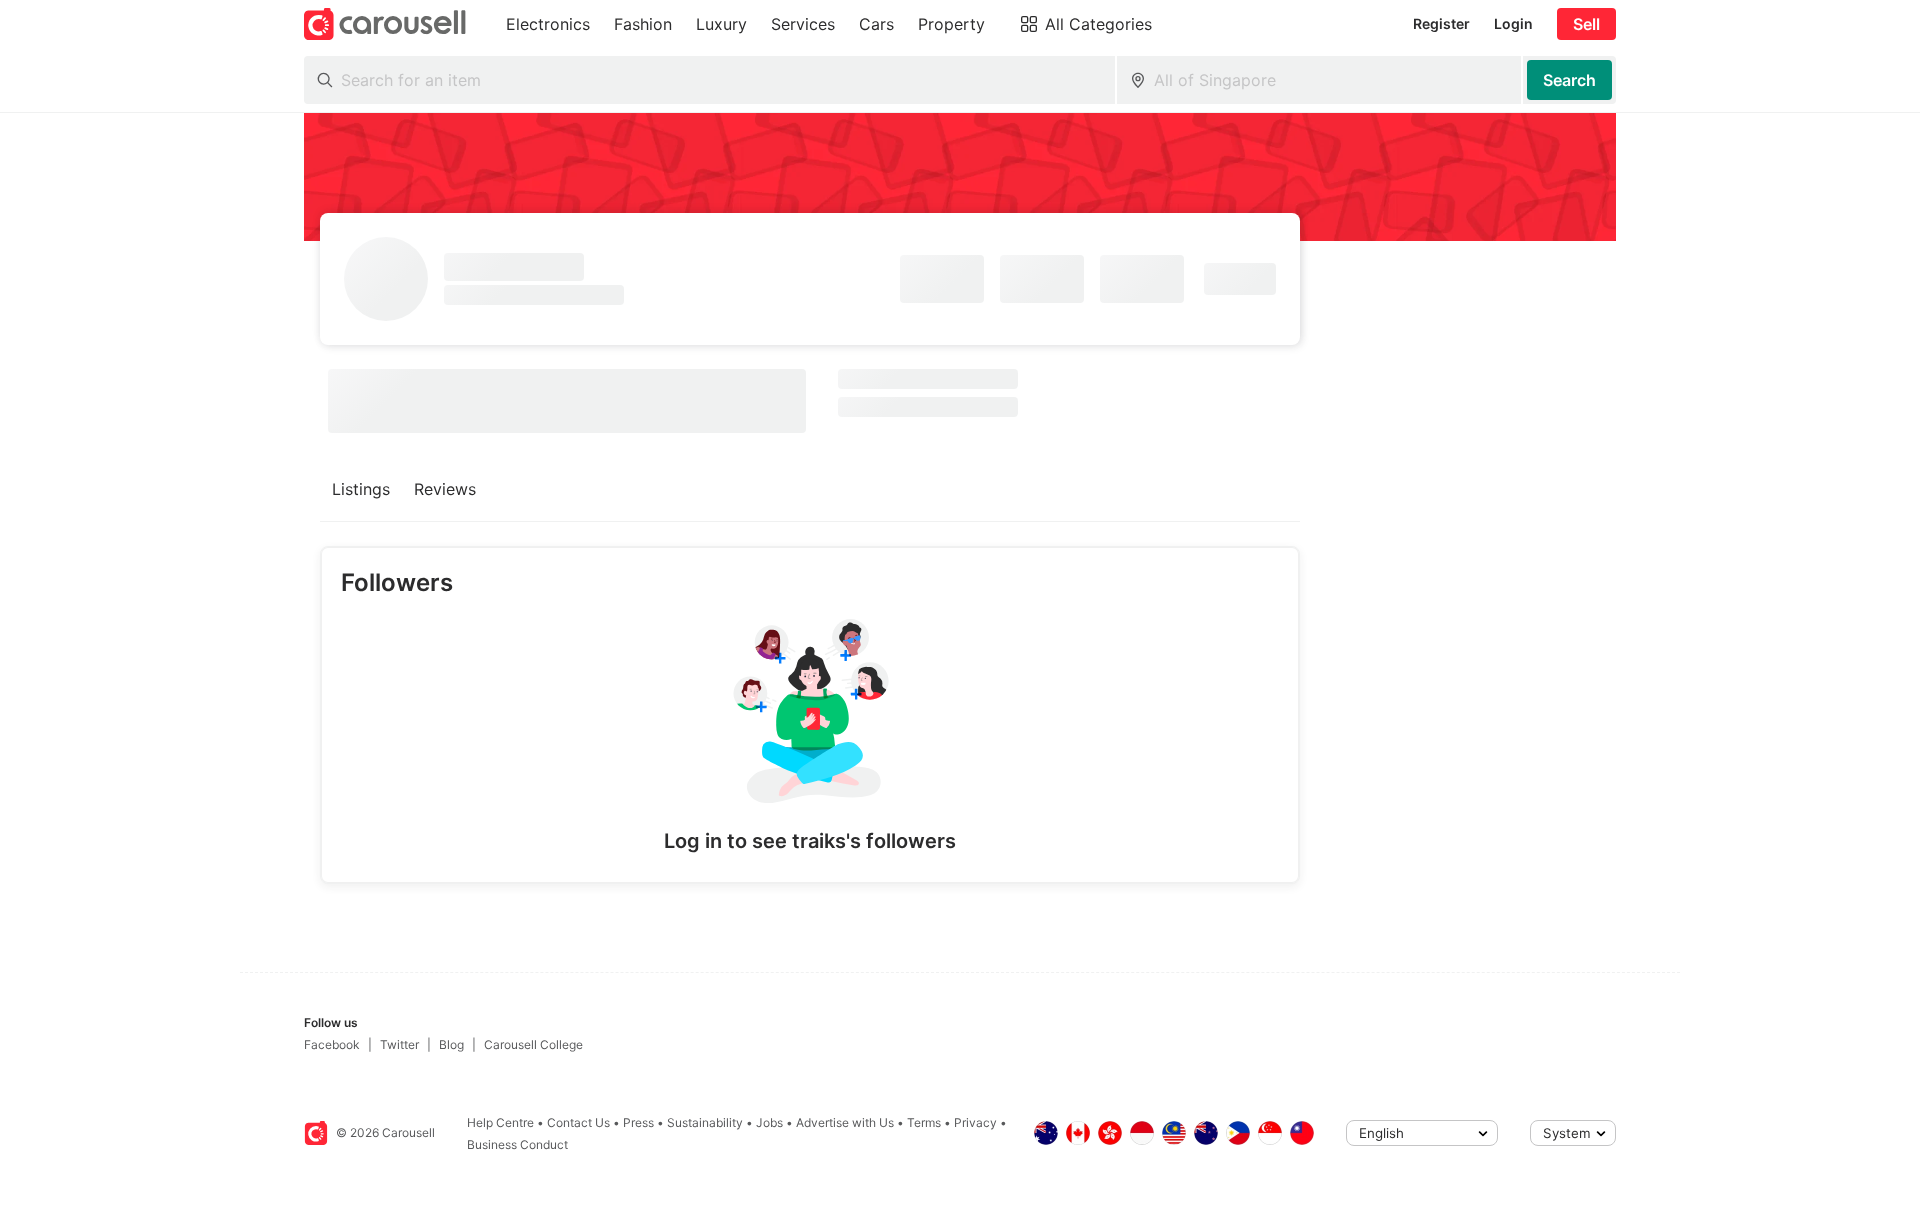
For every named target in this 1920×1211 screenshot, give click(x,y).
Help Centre (500, 1122)
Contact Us (578, 1122)
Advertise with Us (845, 1122)
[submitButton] (1569, 80)
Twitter (399, 1044)
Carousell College (533, 1044)
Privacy (975, 1122)
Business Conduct (517, 1144)
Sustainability (705, 1122)
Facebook (332, 1044)
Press (638, 1122)
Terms (924, 1122)
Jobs (769, 1122)
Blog (451, 1044)
